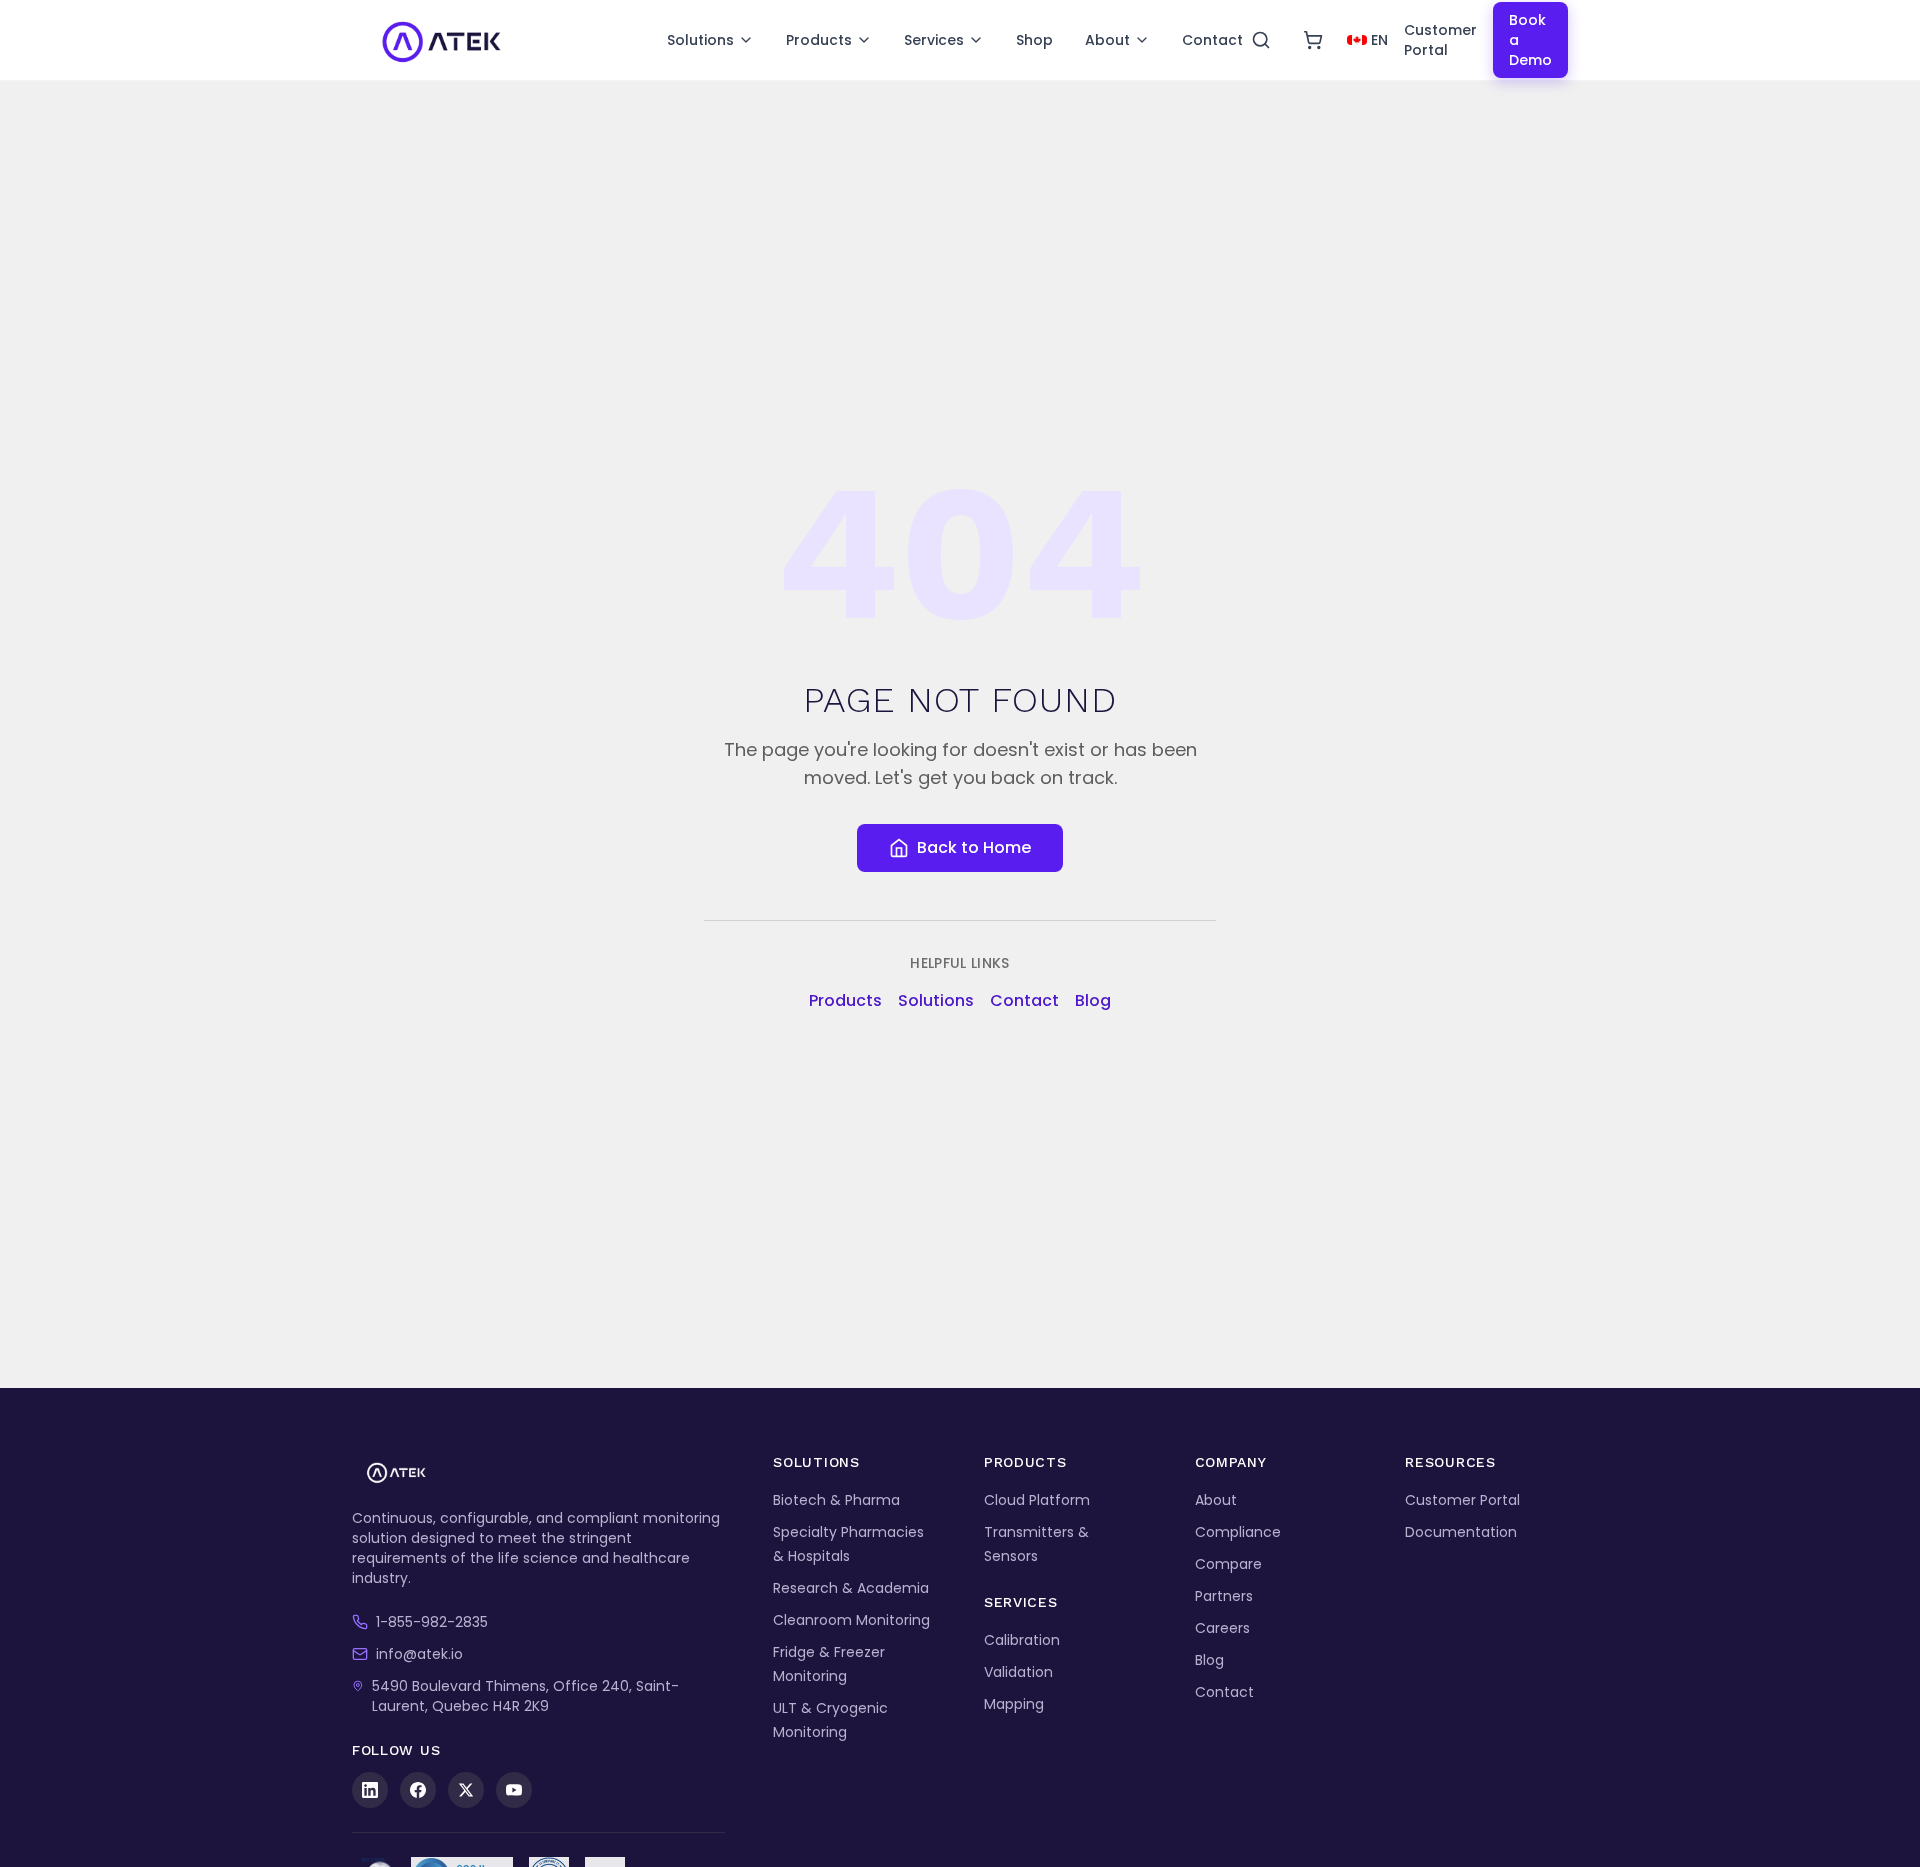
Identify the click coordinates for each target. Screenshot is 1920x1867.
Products (819, 40)
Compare (1228, 1564)
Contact (1212, 40)
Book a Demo (1530, 40)
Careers (1222, 1628)
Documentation (1461, 1532)
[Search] (1261, 40)
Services (934, 40)
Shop (1034, 40)
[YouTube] (514, 1790)
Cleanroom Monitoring (851, 1620)
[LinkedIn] (370, 1790)
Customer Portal (1440, 40)
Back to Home (974, 847)
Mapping (1014, 1704)
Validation (1018, 1672)
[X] (466, 1790)
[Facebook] (418, 1790)
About (1107, 40)
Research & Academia (851, 1588)
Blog (1093, 1000)
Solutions (700, 40)
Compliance (1238, 1532)
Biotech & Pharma (836, 1500)
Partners (1224, 1596)
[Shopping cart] (1313, 40)
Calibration (1022, 1640)
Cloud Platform (1037, 1500)
